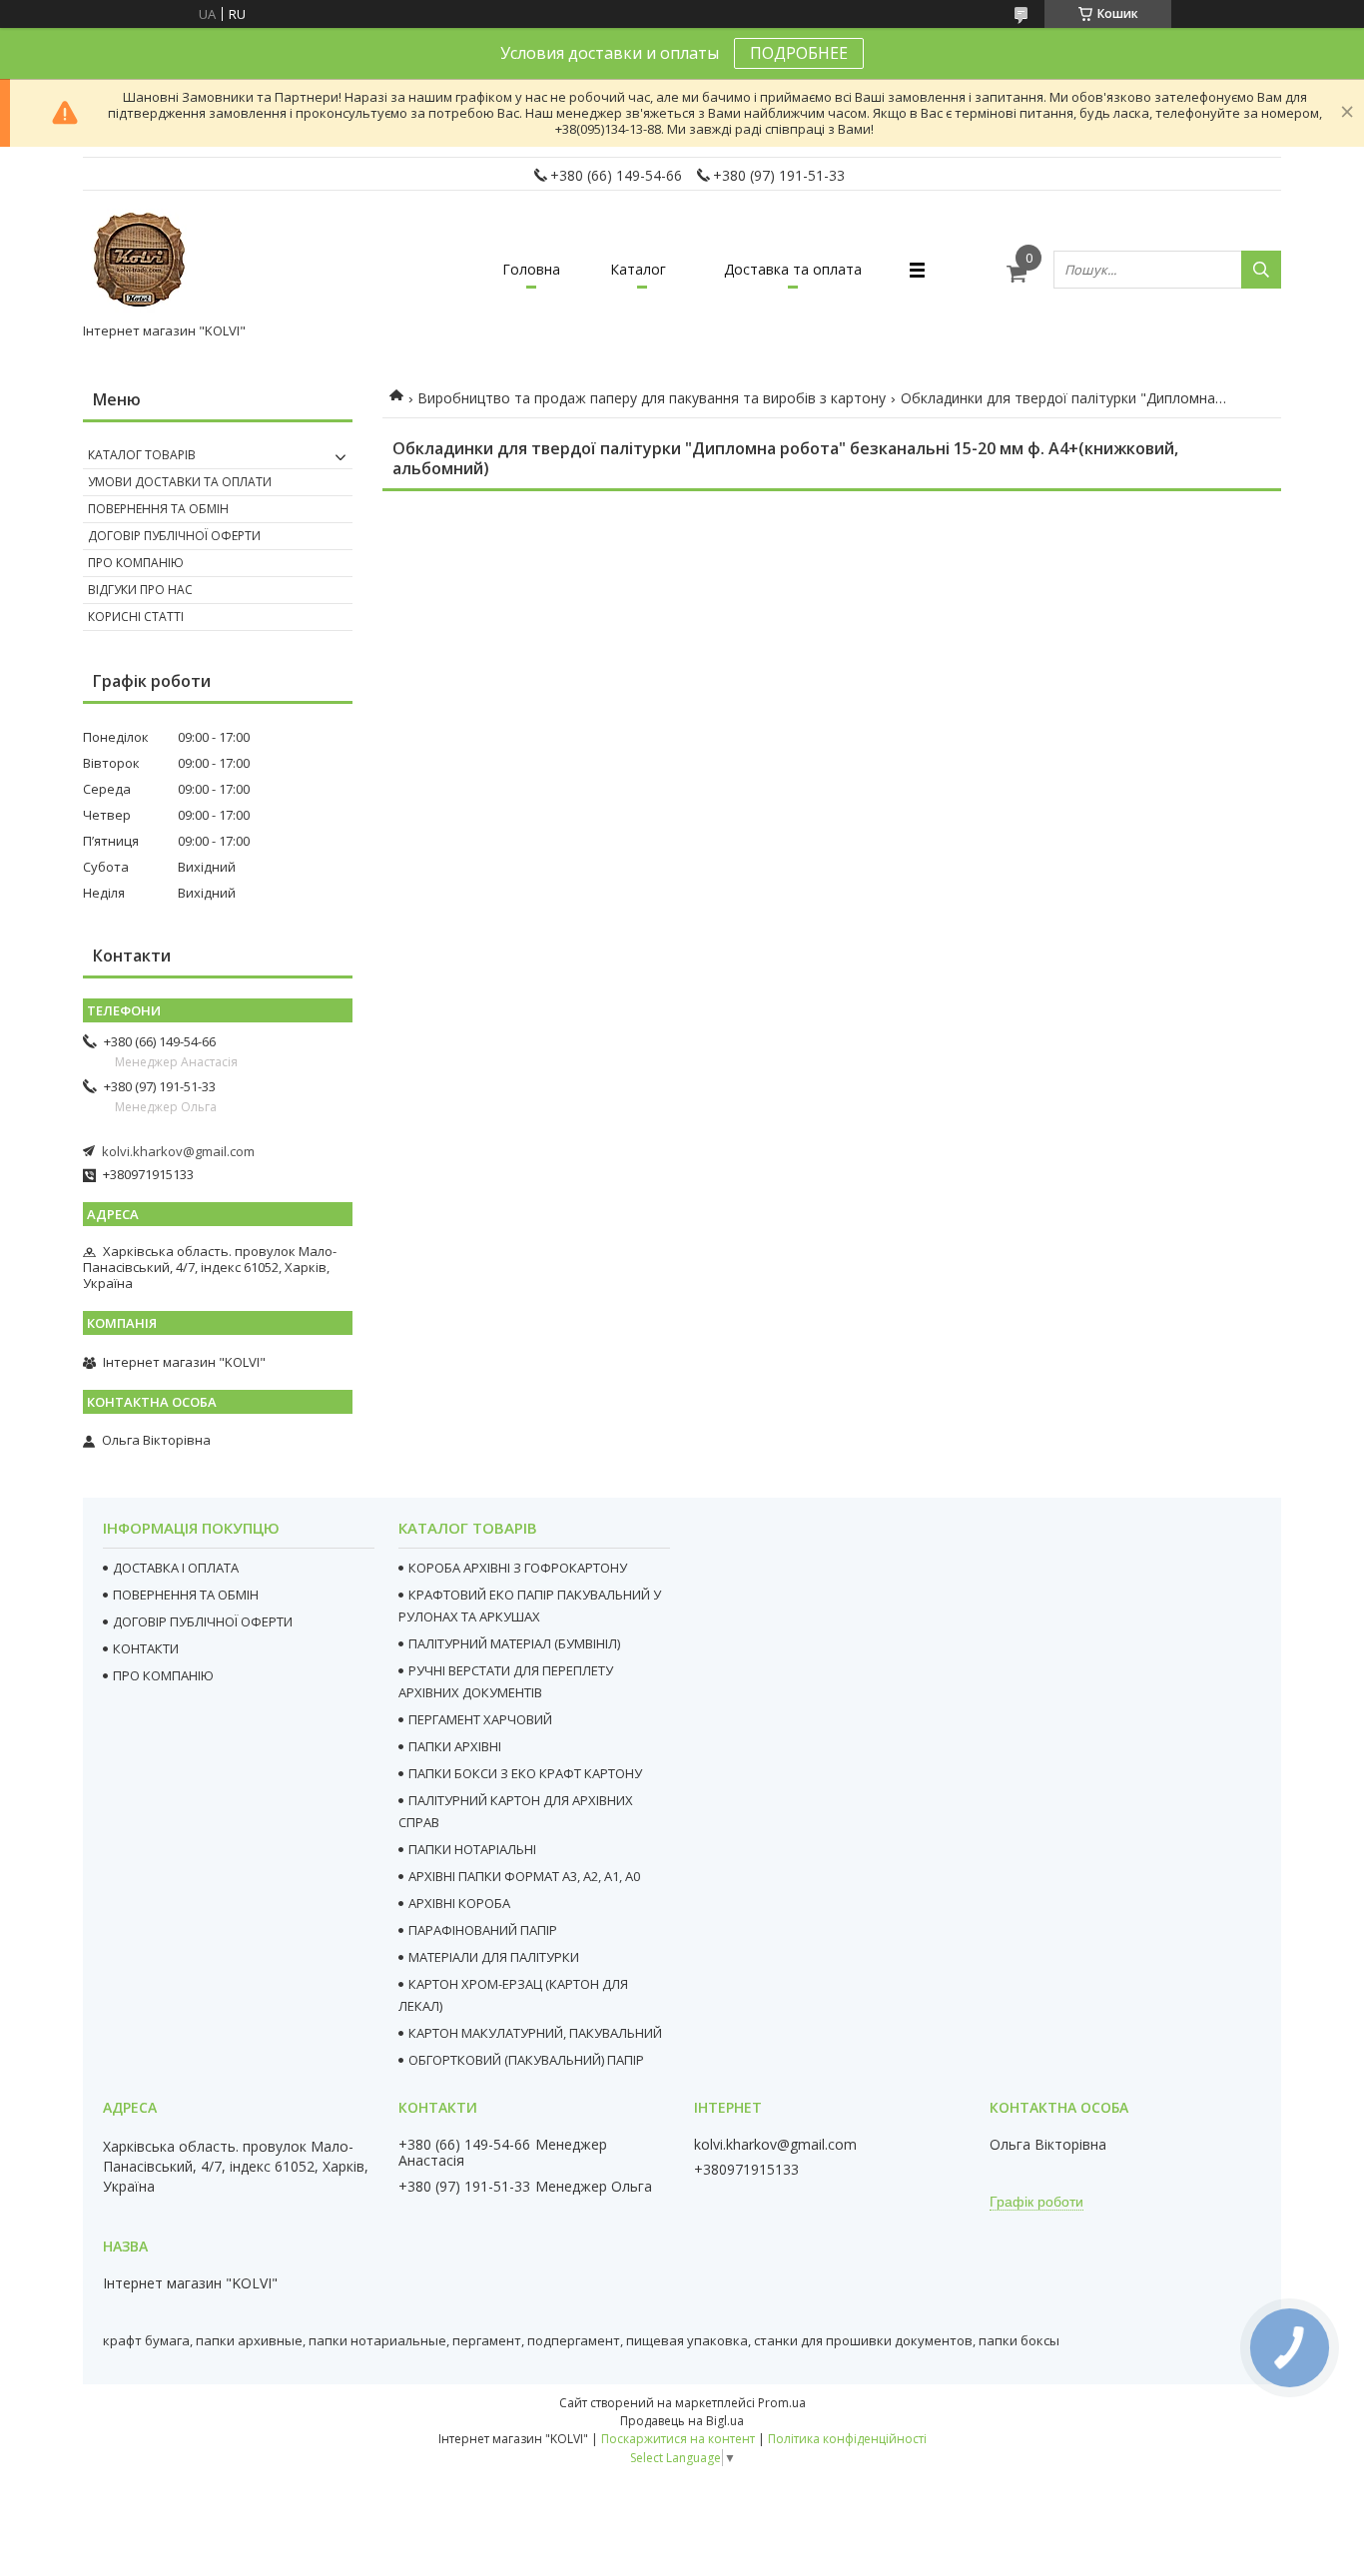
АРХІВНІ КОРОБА (459, 1903)
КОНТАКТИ (146, 1648)
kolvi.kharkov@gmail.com (178, 1151)
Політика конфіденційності (847, 2439)
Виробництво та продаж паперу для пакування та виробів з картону (652, 398)
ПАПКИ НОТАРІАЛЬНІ (472, 1849)
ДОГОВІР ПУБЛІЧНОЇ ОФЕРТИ (203, 1621)
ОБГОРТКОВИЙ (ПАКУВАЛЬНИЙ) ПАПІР (526, 2060)
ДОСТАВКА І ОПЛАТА (176, 1568)
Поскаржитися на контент (678, 2439)
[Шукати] (1261, 270)
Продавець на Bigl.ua (682, 2421)
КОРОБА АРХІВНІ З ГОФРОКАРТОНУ (518, 1568)
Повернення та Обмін (158, 509)
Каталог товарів (142, 455)
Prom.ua (782, 2403)
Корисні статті (136, 617)
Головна (531, 269)
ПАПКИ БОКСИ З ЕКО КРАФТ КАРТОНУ (525, 1773)
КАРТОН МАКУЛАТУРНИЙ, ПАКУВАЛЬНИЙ (535, 2033)
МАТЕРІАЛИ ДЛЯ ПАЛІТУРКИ (494, 1957)
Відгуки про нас (140, 590)
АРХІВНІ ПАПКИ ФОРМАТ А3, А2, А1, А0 (524, 1876)
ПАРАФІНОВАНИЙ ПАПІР (483, 1930)
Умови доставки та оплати (180, 482)
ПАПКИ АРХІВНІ (455, 1746)
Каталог (638, 269)
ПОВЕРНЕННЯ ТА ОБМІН (186, 1595)
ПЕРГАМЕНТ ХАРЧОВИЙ (480, 1719)
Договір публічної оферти (174, 536)
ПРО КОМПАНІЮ (163, 1675)
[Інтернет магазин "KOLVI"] (143, 261)
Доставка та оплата (793, 269)
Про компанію (136, 563)
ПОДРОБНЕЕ (799, 53)
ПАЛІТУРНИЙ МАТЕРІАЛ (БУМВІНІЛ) (514, 1643)
